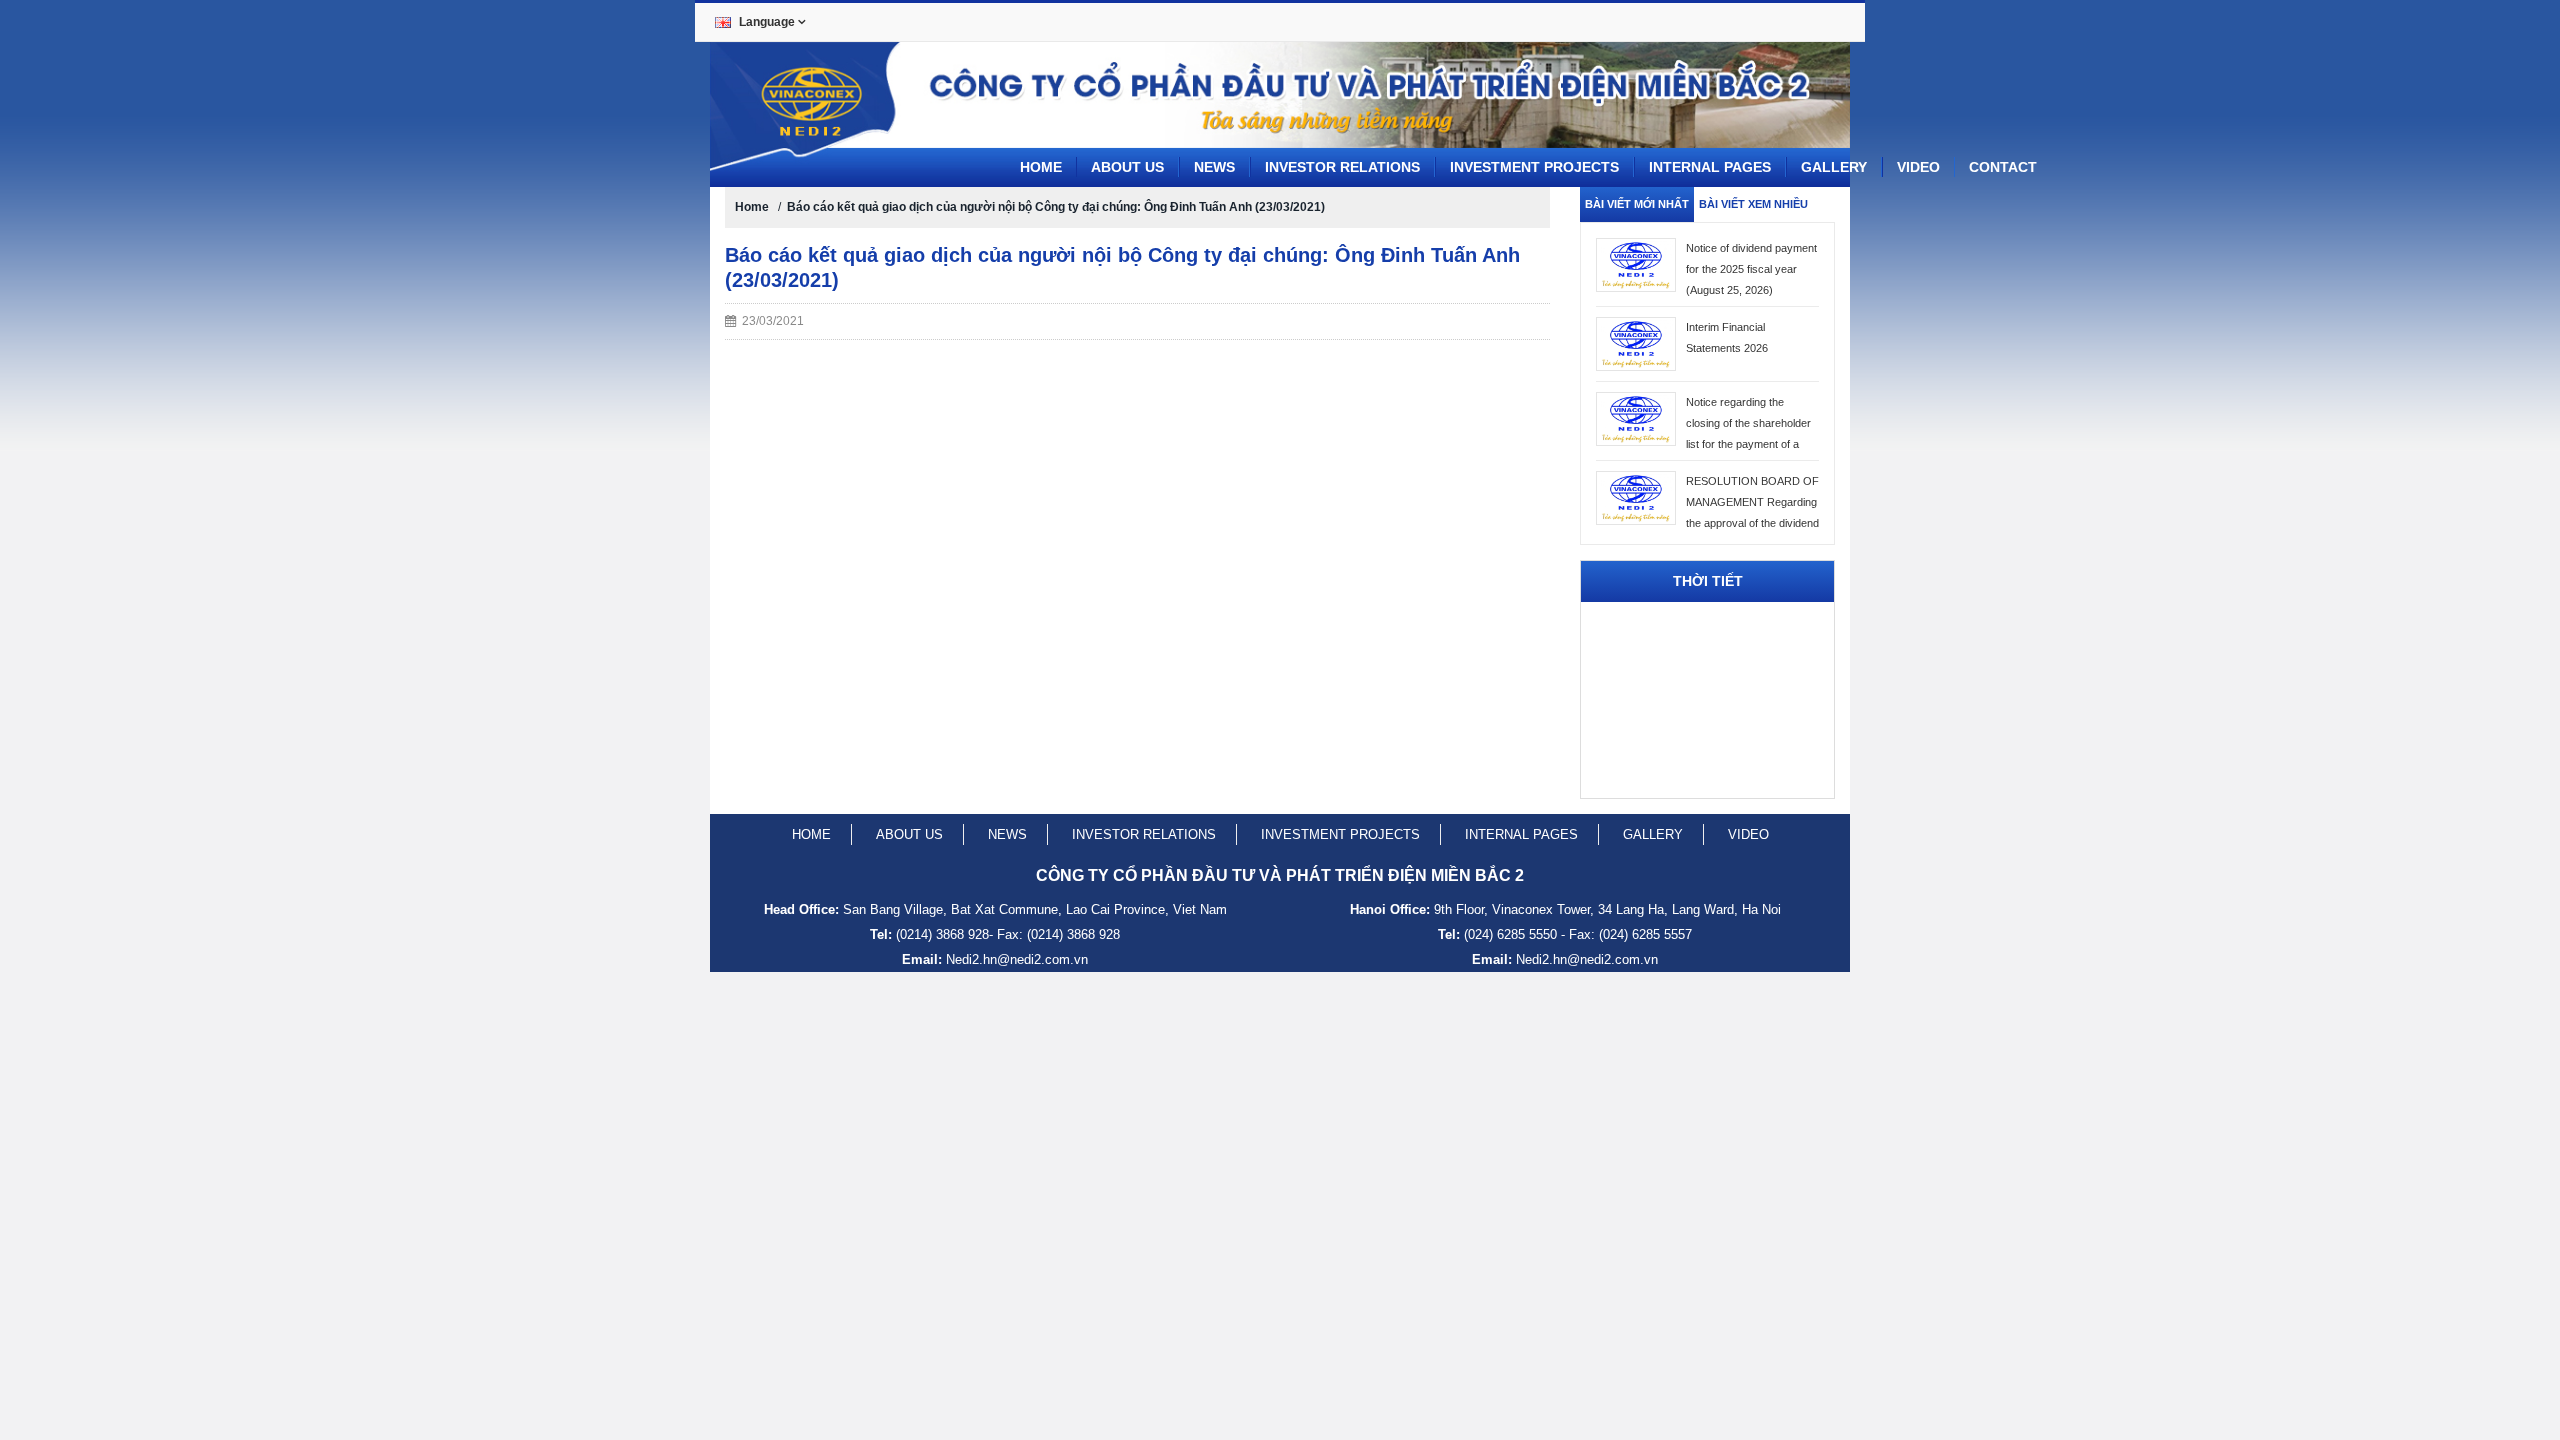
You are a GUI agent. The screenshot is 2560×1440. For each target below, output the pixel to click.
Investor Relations (1342, 167)
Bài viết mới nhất (1637, 204)
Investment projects (1534, 167)
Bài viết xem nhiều (1753, 204)
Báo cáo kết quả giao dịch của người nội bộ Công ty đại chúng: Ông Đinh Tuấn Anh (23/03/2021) (1056, 207)
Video (1918, 167)
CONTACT (2003, 167)
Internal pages (1710, 167)
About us (1127, 167)
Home (1041, 167)
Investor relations (1144, 834)
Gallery (1834, 167)
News (1214, 167)
